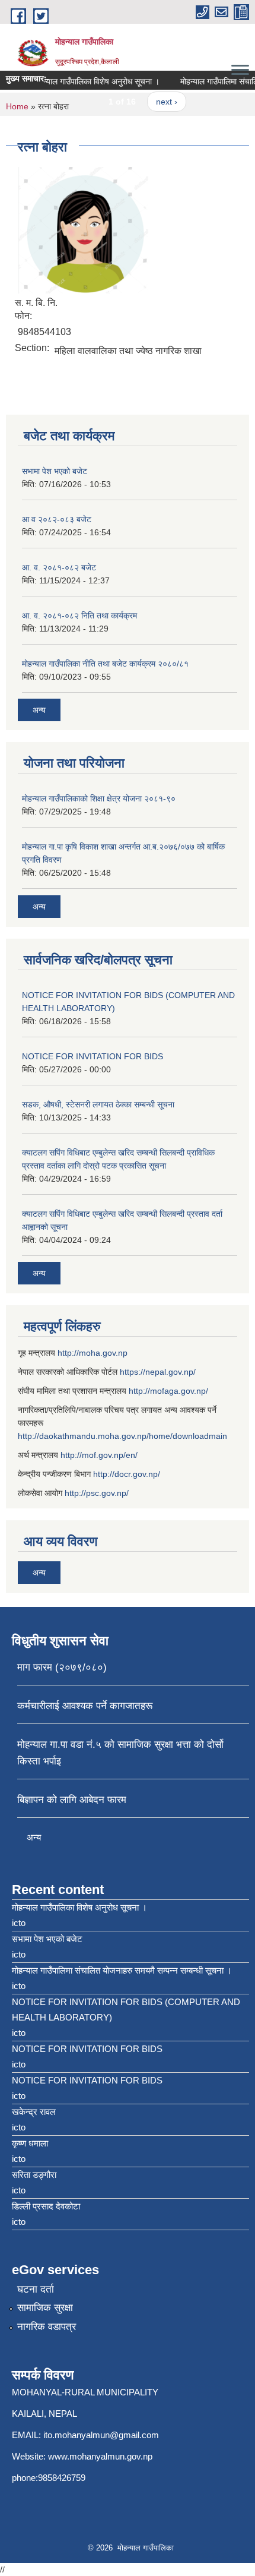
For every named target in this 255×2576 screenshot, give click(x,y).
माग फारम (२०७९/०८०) (62, 1667)
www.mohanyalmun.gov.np (100, 2456)
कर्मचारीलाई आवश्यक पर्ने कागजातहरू (85, 1706)
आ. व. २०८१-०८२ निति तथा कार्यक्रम (79, 615)
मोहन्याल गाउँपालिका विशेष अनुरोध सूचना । (89, 81)
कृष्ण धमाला (30, 2143)
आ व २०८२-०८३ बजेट (57, 519)
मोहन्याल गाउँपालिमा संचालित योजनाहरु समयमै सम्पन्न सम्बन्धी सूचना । (122, 1970)
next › (159, 102)
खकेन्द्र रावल (34, 2112)
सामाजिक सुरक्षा (45, 2308)
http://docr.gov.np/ (127, 1474)
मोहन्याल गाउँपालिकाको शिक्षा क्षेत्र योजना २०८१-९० (99, 798)
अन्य (39, 710)
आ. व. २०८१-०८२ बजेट (59, 567)
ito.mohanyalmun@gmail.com (101, 2435)
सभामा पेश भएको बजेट (55, 471)
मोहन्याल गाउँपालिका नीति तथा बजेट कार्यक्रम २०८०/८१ (105, 664)
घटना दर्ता (36, 2289)
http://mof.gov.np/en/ (99, 1455)
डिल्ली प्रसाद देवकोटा (46, 2206)
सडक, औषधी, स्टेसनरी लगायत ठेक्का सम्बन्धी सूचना (98, 1104)
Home (17, 106)
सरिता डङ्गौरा (34, 2175)
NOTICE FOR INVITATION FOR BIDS (93, 1056)
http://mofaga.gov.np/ (168, 1391)
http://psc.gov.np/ (97, 1493)
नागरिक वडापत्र (47, 2327)
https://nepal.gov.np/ (158, 1372)
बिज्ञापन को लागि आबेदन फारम (72, 1800)
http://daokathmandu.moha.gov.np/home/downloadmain (122, 1436)
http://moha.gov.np (93, 1353)
